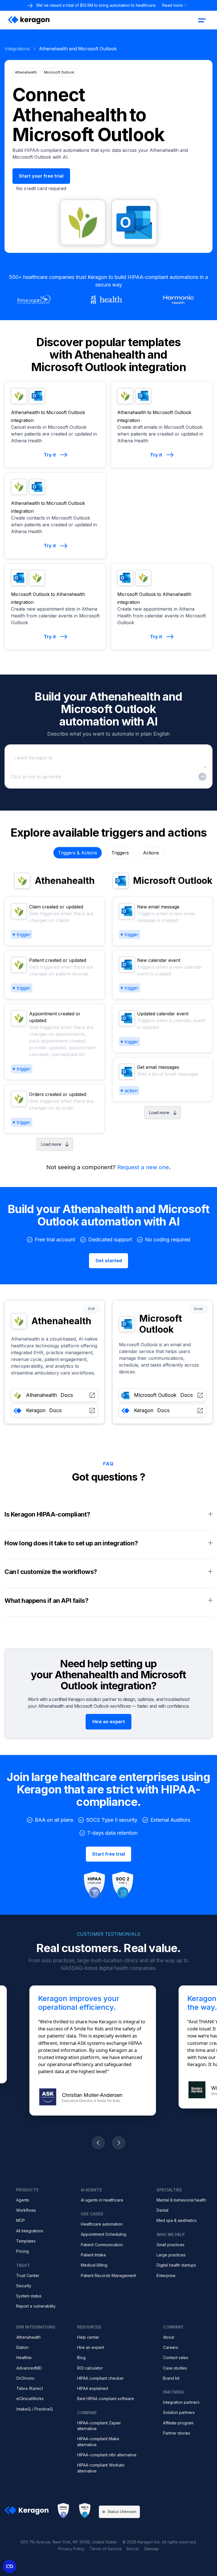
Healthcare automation (102, 2224)
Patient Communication (102, 2245)
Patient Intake (93, 2255)
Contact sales (176, 2358)
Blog (81, 2358)
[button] (202, 20)
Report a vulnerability (36, 2306)
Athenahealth (29, 2337)
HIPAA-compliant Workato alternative (101, 2468)
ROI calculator (90, 2368)
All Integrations (30, 2231)
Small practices (171, 2245)
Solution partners (179, 2412)
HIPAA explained (93, 2388)
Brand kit (171, 2378)
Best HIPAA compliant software (106, 2399)
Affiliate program (178, 2423)
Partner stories (177, 2433)
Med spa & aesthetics (177, 2220)
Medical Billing (94, 2265)
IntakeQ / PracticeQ (35, 2409)
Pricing (22, 2251)
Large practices (171, 2255)
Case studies (175, 2368)
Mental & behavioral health (181, 2200)
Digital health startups (176, 2265)
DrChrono (25, 2378)
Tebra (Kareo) (30, 2388)
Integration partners (181, 2402)
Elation (22, 2347)
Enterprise (166, 2275)
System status (29, 2296)
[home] (29, 20)
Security (24, 2286)
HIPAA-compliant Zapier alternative (99, 2426)
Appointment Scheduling (104, 2234)
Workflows (26, 2210)
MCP (20, 2220)
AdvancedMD (29, 2368)
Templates (26, 2241)
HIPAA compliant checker (100, 2378)
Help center (88, 2337)
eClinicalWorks (30, 2399)
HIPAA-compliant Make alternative (98, 2442)
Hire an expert (91, 2347)
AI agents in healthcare (102, 2200)
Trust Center (28, 2275)
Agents (23, 2200)
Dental (162, 2210)
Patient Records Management (108, 2275)
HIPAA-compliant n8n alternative (107, 2455)
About (169, 2337)
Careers (171, 2347)
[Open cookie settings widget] (10, 2566)
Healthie (24, 2358)
